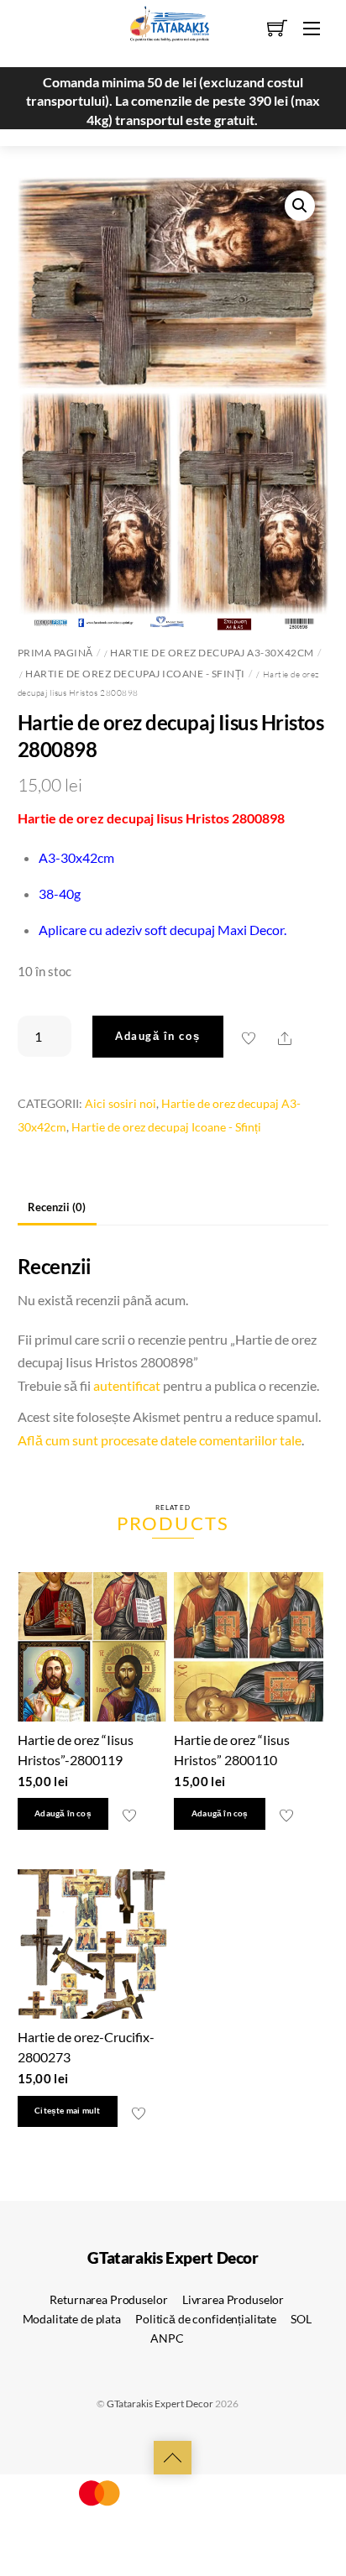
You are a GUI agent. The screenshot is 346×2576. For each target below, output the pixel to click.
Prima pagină (55, 653)
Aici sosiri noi (121, 1103)
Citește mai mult (67, 2111)
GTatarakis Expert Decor (160, 2404)
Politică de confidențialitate (206, 2319)
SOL (301, 2319)
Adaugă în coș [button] (63, 1813)
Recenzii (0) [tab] (57, 1207)
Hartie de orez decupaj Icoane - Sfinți (135, 674)
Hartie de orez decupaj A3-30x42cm (212, 653)
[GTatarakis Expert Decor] (160, 31)
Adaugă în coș (157, 1036)
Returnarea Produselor (108, 2299)
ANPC (167, 2338)
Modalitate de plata (72, 2319)
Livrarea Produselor (233, 2299)
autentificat (127, 1385)
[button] (300, 206)
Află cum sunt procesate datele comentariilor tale (160, 1440)
